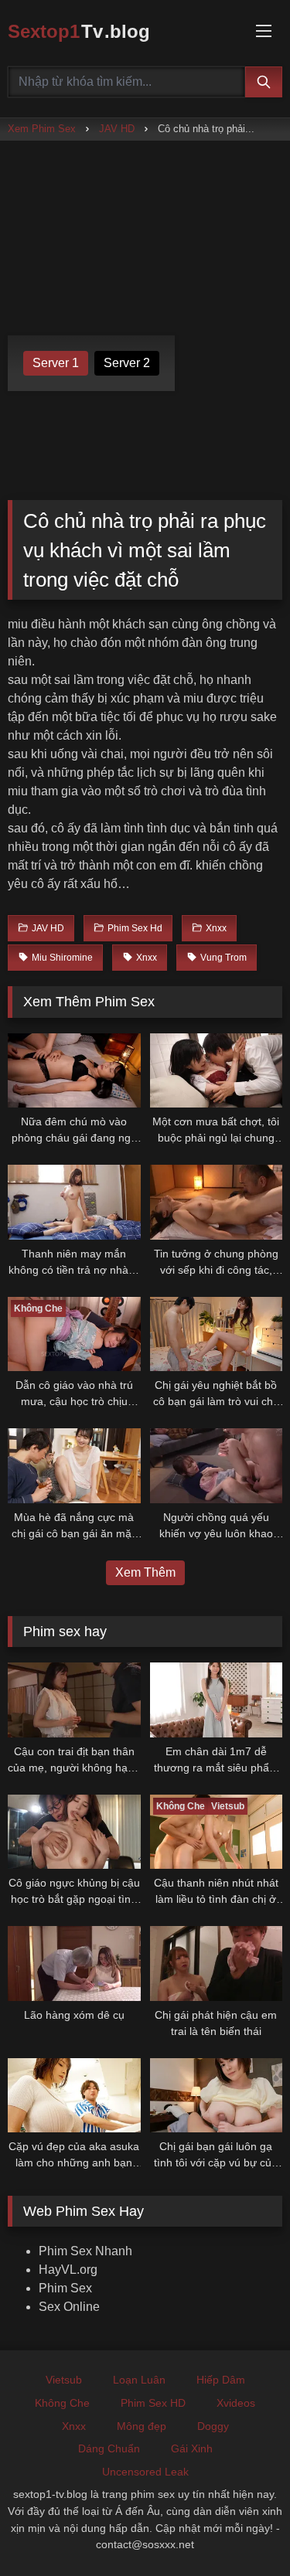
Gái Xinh (192, 2448)
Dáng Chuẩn (109, 2448)
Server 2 (127, 363)
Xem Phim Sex (42, 129)
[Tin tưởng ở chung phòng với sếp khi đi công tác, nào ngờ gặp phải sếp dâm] (217, 1202)
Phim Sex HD (153, 2403)
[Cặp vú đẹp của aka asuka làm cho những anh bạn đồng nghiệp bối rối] (74, 2095)
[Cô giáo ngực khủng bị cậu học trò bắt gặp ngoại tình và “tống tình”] (74, 1832)
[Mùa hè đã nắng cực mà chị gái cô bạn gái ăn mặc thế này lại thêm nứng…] (74, 1465)
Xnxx (74, 2426)
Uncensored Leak (145, 2472)
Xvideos (236, 2403)
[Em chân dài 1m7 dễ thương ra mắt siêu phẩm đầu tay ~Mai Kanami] (217, 1700)
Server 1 (56, 363)
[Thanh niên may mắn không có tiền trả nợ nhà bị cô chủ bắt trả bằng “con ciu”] (74, 1202)
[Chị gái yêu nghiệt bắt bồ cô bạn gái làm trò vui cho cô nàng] (217, 1334)
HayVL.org (68, 2270)
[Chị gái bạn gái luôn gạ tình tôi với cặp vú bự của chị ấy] (217, 2095)
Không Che (62, 2403)
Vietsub (64, 2380)
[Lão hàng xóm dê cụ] (74, 1963)
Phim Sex (65, 2288)
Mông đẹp (142, 2426)
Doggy (213, 2426)
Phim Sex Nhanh (85, 2251)
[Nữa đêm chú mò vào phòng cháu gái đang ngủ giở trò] (74, 1070)
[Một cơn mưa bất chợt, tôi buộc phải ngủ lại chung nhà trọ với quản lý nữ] (217, 1070)
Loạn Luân (139, 2380)
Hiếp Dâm (221, 2380)
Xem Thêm (145, 1572)
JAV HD (117, 129)
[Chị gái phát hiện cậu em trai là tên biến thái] (217, 1963)
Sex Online (69, 2307)
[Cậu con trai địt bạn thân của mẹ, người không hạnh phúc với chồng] (74, 1700)
